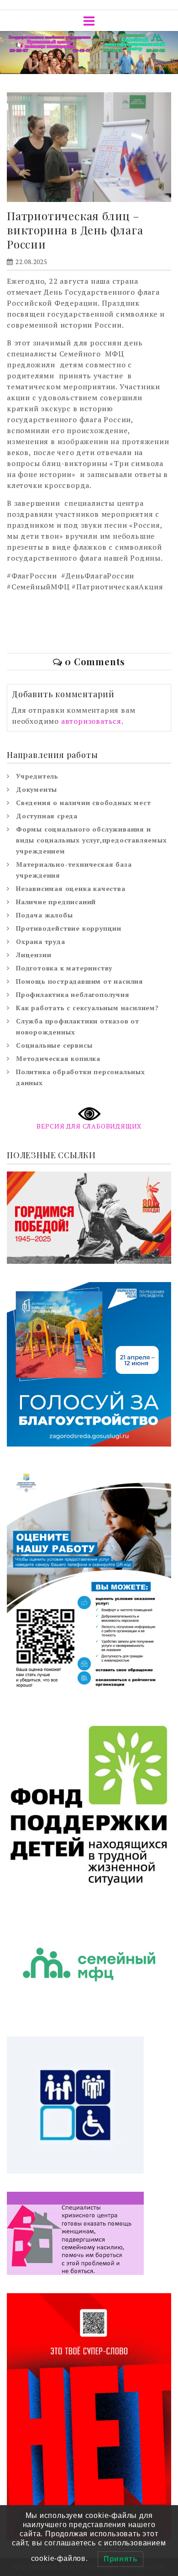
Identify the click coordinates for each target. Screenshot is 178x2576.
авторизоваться (91, 721)
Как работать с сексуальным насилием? (87, 1008)
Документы (37, 789)
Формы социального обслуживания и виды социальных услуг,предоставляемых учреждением (92, 840)
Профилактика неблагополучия (73, 994)
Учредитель (37, 776)
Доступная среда (47, 816)
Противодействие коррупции (69, 928)
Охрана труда (41, 941)
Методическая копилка (58, 1058)
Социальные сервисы (54, 1045)
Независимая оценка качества (71, 888)
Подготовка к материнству (64, 968)
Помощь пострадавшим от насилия (80, 981)
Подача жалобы (44, 915)
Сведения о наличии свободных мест (83, 803)
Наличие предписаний (56, 902)
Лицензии (34, 955)
